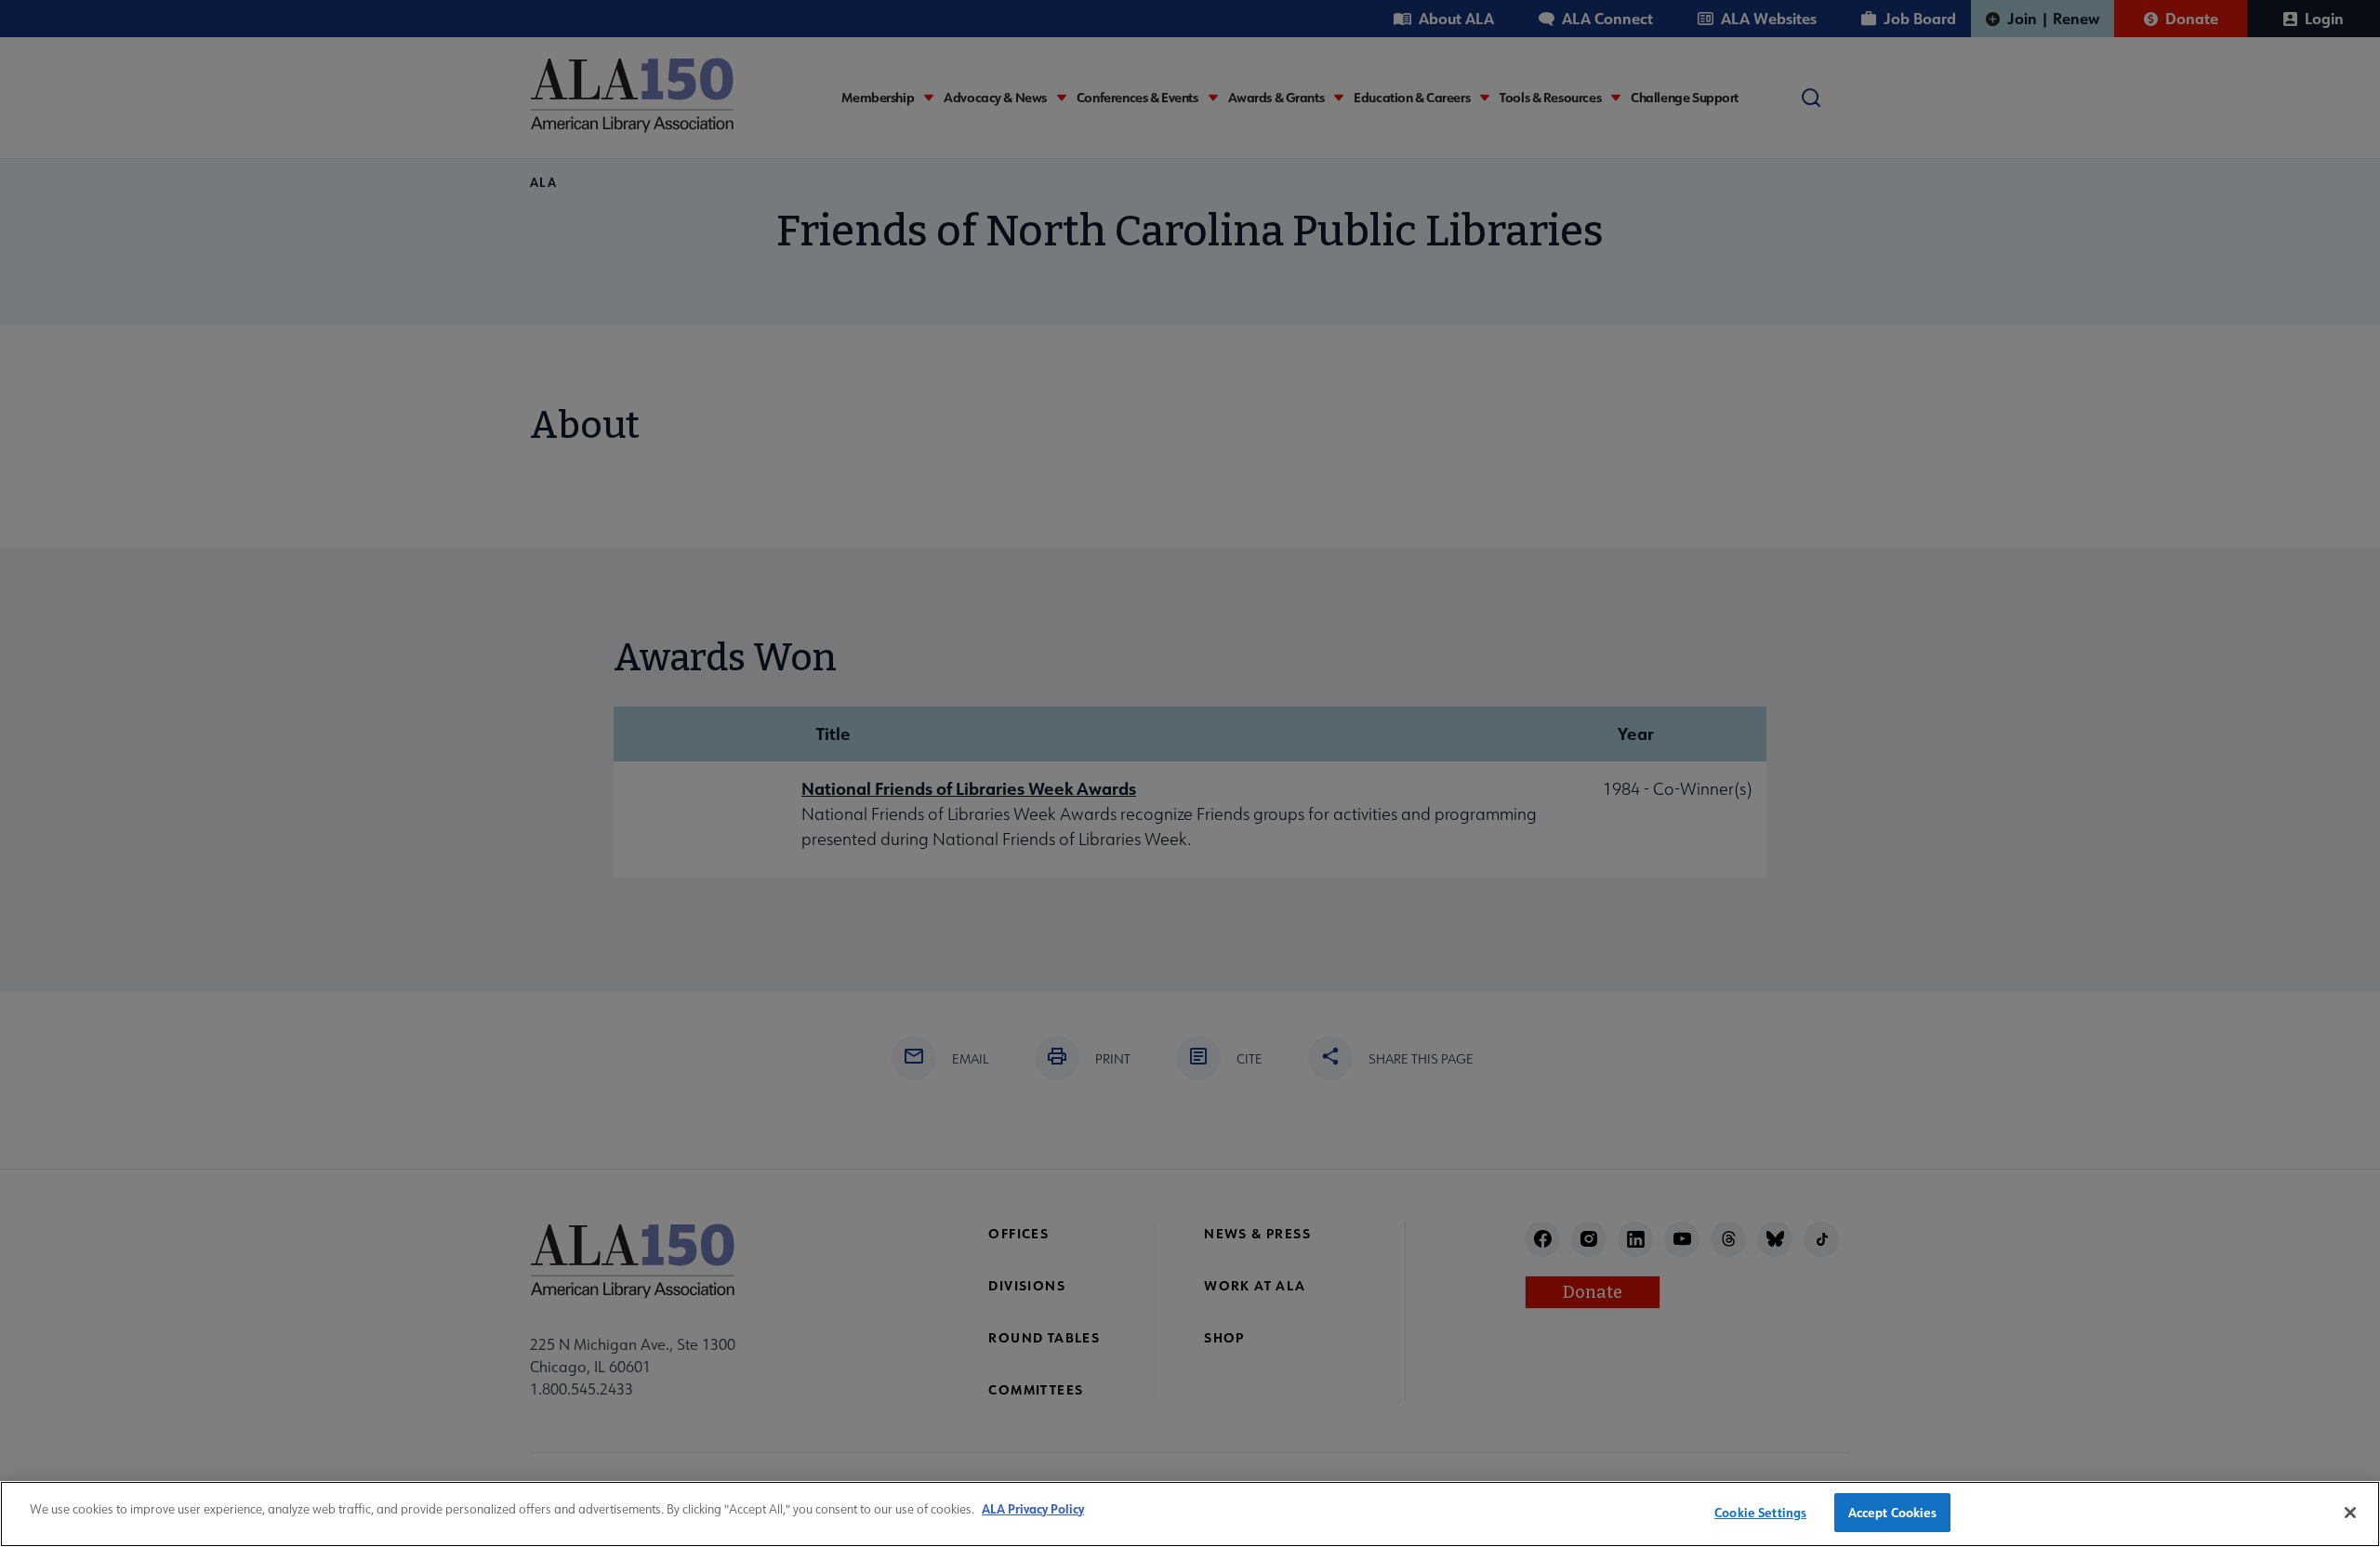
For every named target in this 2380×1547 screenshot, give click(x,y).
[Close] (2350, 1513)
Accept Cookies (1893, 1512)
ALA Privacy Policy (1033, 1508)
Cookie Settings (1760, 1512)
